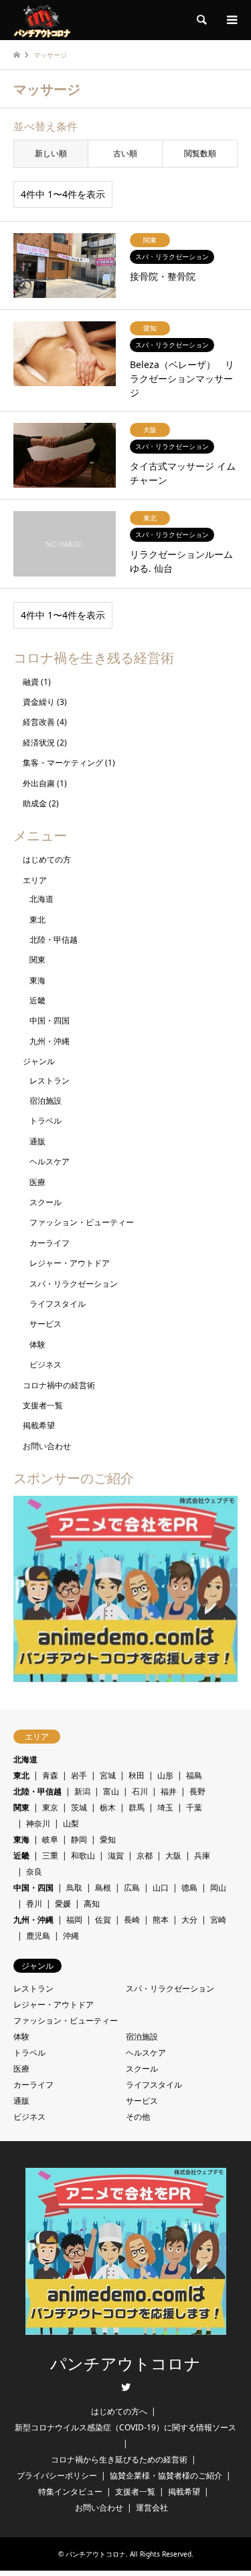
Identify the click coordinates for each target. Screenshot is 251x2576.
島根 (103, 1888)
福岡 (74, 1920)
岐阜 (50, 1839)
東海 (37, 980)
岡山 (218, 1888)
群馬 (137, 1807)
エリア (35, 880)
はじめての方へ (119, 2411)
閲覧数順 (200, 153)
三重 (50, 1856)
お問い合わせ (47, 1446)
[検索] (201, 20)
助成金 (35, 803)
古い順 (125, 153)
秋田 (137, 1775)
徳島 (189, 1888)
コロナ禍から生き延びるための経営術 (119, 2459)
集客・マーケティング (63, 763)
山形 (165, 1775)
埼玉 (165, 1807)
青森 (50, 1775)
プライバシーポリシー (57, 2475)
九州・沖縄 (50, 1041)
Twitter (126, 2387)
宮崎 (218, 1920)
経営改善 (39, 722)
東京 (50, 1807)
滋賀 (116, 1856)
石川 (140, 1791)
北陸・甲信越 (54, 940)
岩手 (79, 1775)
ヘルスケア (50, 1161)
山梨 (71, 1823)
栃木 (108, 1807)
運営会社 (152, 2508)
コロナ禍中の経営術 (59, 1385)
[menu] (231, 20)
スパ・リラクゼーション (74, 1284)
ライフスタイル (58, 1304)
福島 (194, 1775)
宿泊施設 (46, 1101)
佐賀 (103, 1920)
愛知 (108, 1839)
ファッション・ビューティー (82, 1222)
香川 (34, 1904)
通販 (37, 1141)
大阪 (173, 1856)
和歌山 (83, 1856)
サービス (46, 1324)
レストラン (50, 1081)
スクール (46, 1202)
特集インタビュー (70, 2491)
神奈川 (38, 1823)
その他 (138, 2117)
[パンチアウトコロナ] (42, 20)
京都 (145, 1856)
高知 (92, 1904)
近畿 (37, 1000)
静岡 (79, 1839)
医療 (37, 1182)
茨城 (79, 1807)
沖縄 (71, 1936)
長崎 (132, 1920)
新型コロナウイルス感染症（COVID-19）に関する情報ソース (125, 2427)
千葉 (194, 1807)
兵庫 (202, 1856)
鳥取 (74, 1888)
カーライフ (50, 1243)
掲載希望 (39, 1425)
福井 (169, 1791)
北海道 (41, 899)
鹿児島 (38, 1936)
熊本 (161, 1920)
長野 (197, 1791)
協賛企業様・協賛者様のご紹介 (166, 2475)
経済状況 (39, 743)
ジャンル (39, 1061)
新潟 (82, 1791)
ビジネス (46, 1364)
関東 (37, 960)
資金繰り (39, 702)
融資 (31, 682)
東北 (37, 920)
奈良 (34, 1872)
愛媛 (63, 1904)
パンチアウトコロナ (125, 2364)
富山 (111, 1791)
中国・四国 (50, 1020)
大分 (189, 1920)
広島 (132, 1888)
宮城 (108, 1775)
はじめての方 (47, 859)
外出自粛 (39, 783)
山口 (161, 1888)
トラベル (46, 1121)
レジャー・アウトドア (70, 1263)
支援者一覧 (43, 1405)
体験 (37, 1344)
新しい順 (51, 153)
